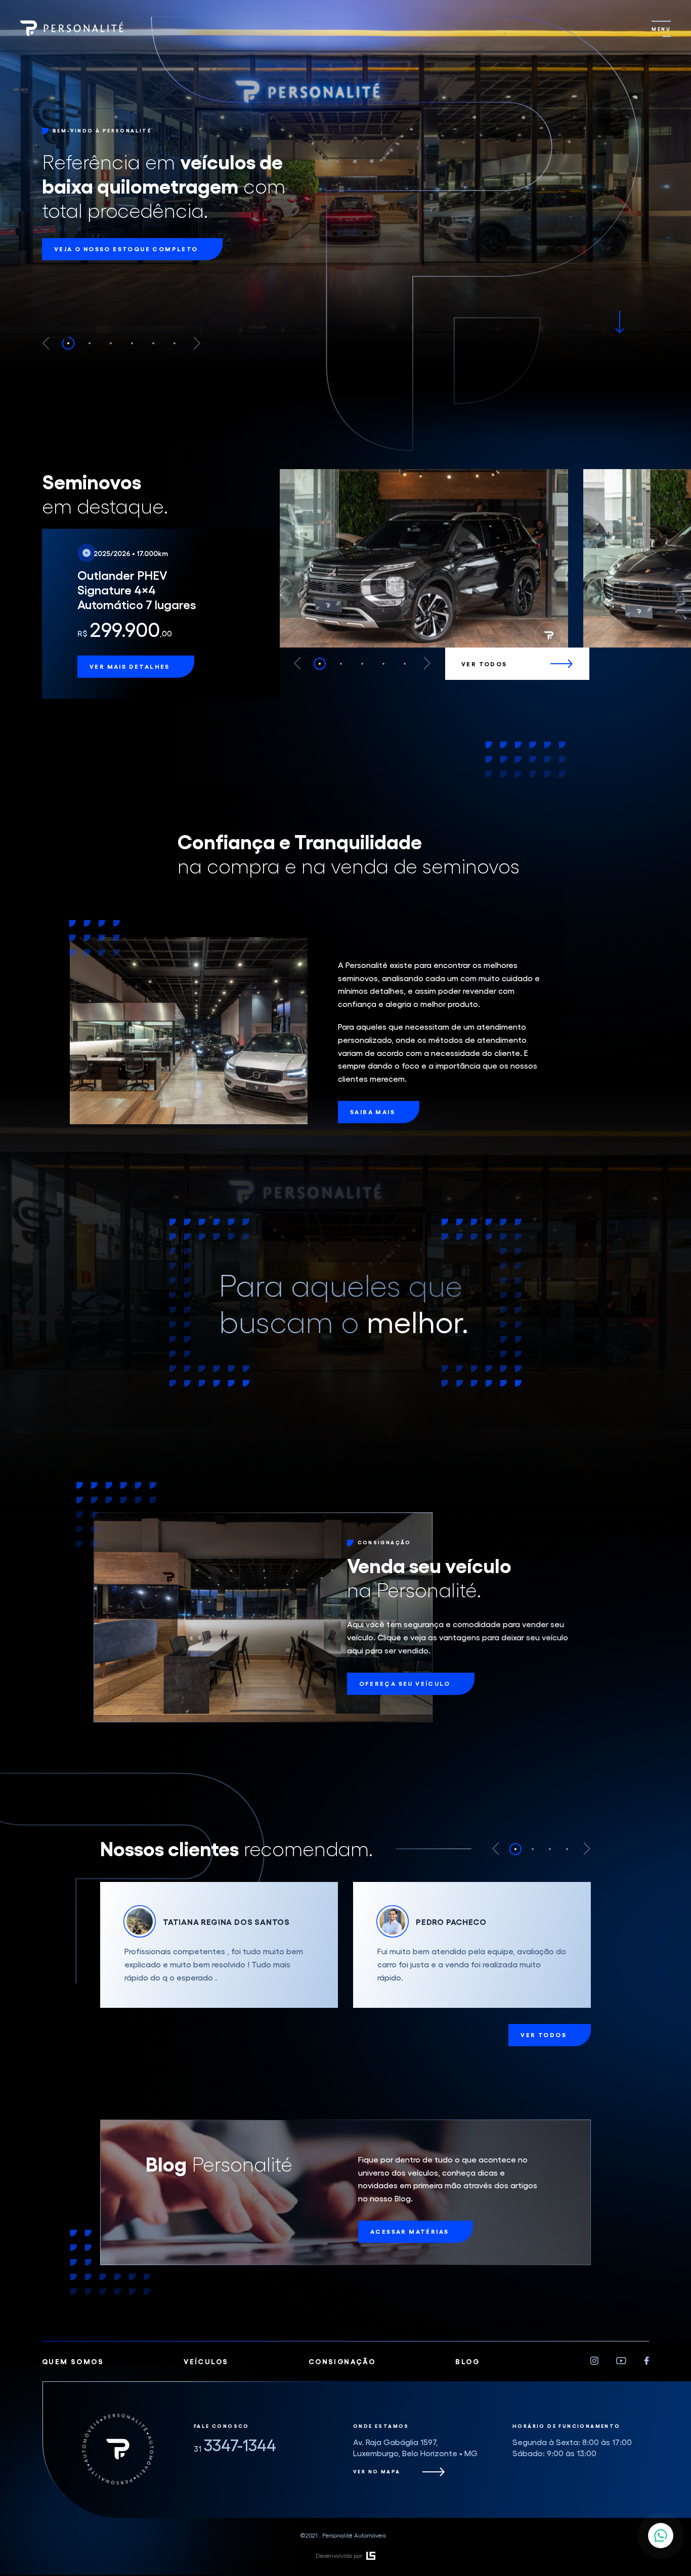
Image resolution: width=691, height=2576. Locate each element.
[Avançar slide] (197, 343)
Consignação (342, 2412)
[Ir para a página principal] (72, 29)
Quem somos (73, 2412)
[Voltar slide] (46, 343)
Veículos (206, 2412)
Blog (467, 2412)
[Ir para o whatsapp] (661, 2536)
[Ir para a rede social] (594, 2413)
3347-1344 (235, 2496)
